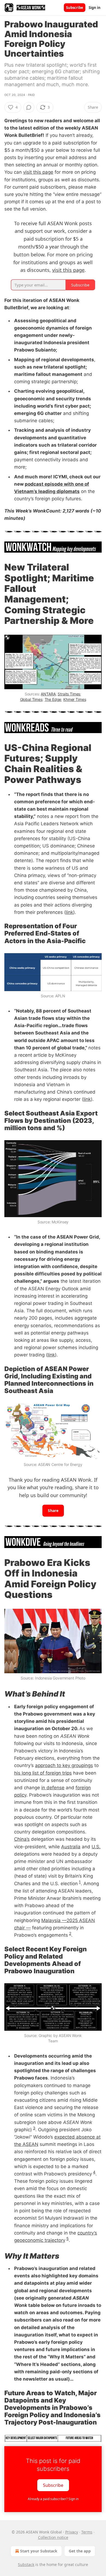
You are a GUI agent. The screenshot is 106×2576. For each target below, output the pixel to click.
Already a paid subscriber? (53, 2499)
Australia (71, 1847)
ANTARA (48, 694)
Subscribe (75, 8)
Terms (87, 2532)
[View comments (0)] (29, 107)
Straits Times (69, 694)
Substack (26, 2564)
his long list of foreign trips (43, 1773)
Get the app (80, 2551)
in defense (53, 1788)
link (69, 912)
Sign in (95, 8)
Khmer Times (75, 699)
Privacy (72, 2532)
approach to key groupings (64, 1765)
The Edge (53, 699)
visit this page (38, 172)
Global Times (31, 699)
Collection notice (53, 2537)
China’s (22, 1839)
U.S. (96, 1847)
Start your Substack (39, 2551)
